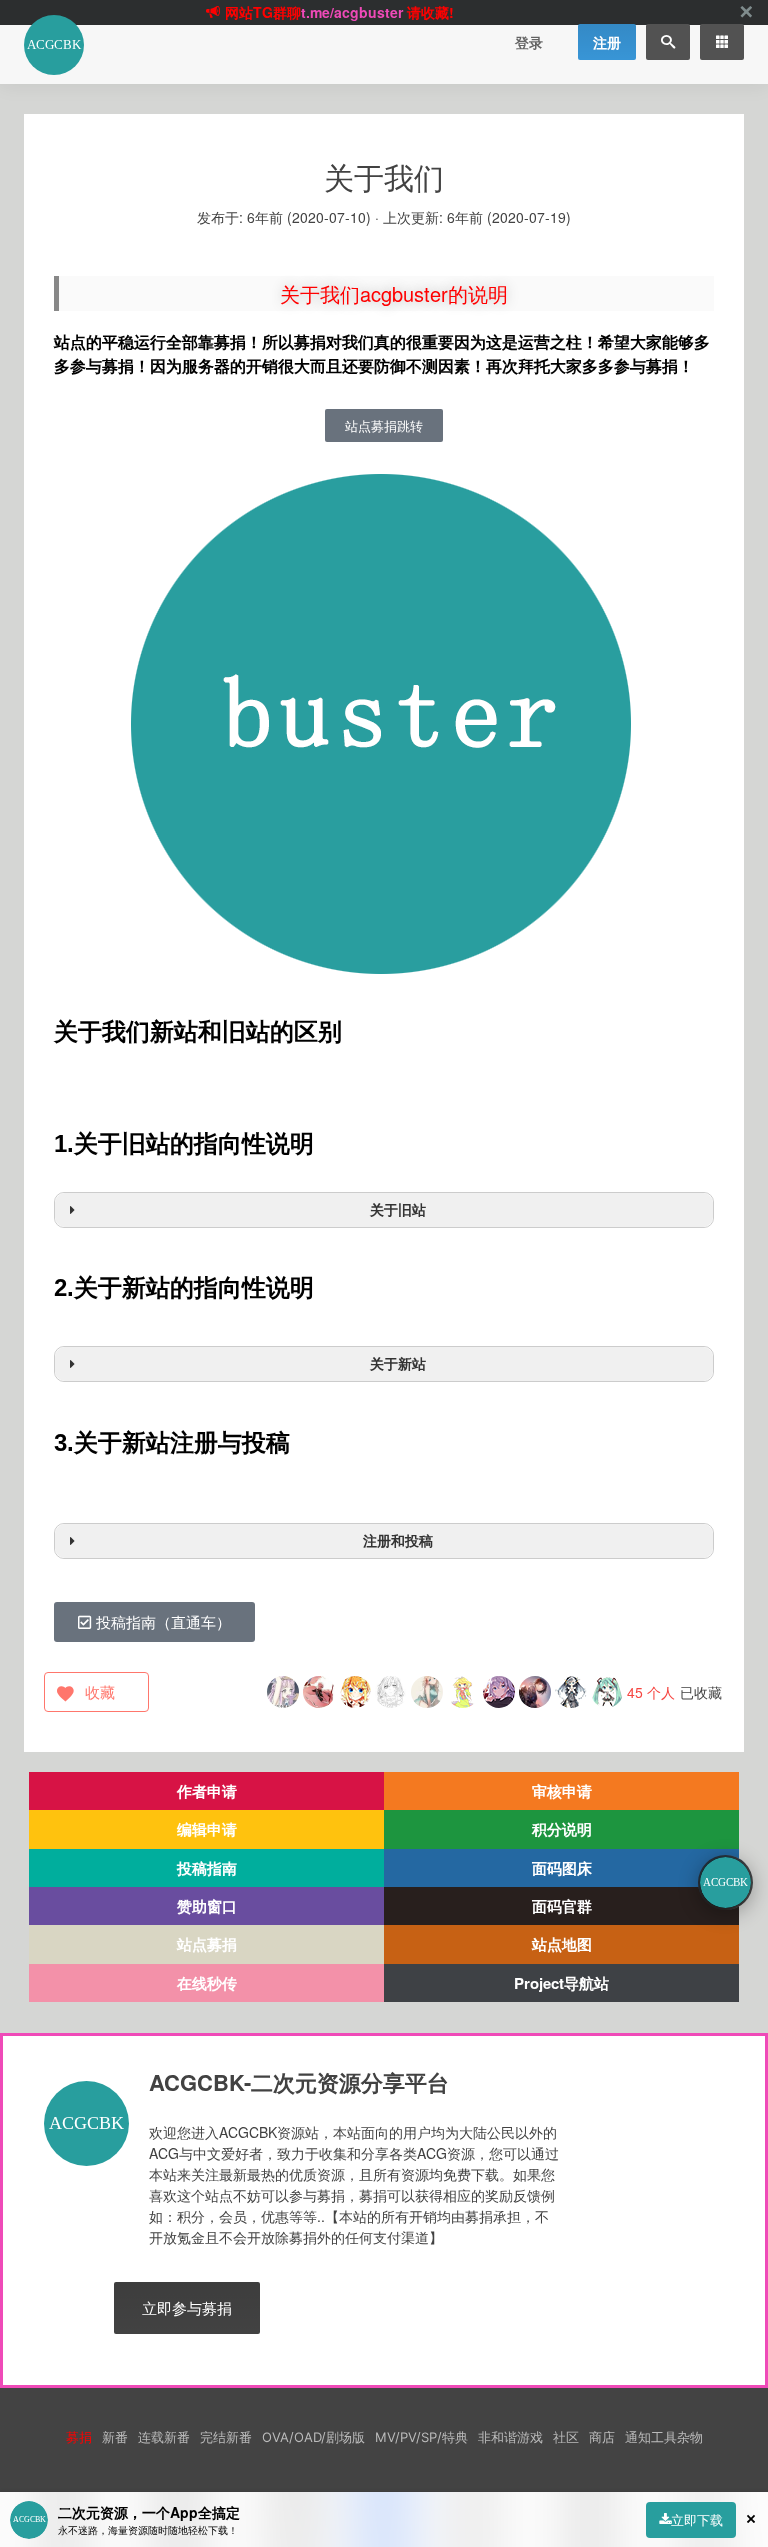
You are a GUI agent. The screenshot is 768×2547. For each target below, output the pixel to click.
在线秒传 (207, 1983)
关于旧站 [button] (398, 1209)
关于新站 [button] (398, 1363)
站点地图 (562, 1944)
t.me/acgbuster (352, 12)
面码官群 (562, 1906)
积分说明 (562, 1829)
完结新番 (226, 2437)
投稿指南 (207, 1868)
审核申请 (562, 1791)
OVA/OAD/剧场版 (313, 2437)
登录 (529, 42)
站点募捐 (207, 1944)
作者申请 (207, 1791)
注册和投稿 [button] (398, 1540)
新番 (115, 2437)
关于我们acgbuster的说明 (394, 293)
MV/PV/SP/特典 (421, 2437)
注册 (607, 42)
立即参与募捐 (187, 2307)
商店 (602, 2437)
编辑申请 (207, 1829)
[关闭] (746, 12)
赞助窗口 (207, 1906)
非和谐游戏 (510, 2437)
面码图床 (562, 1868)
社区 (566, 2437)
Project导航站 (561, 1983)
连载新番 (164, 2437)
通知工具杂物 (664, 2437)
